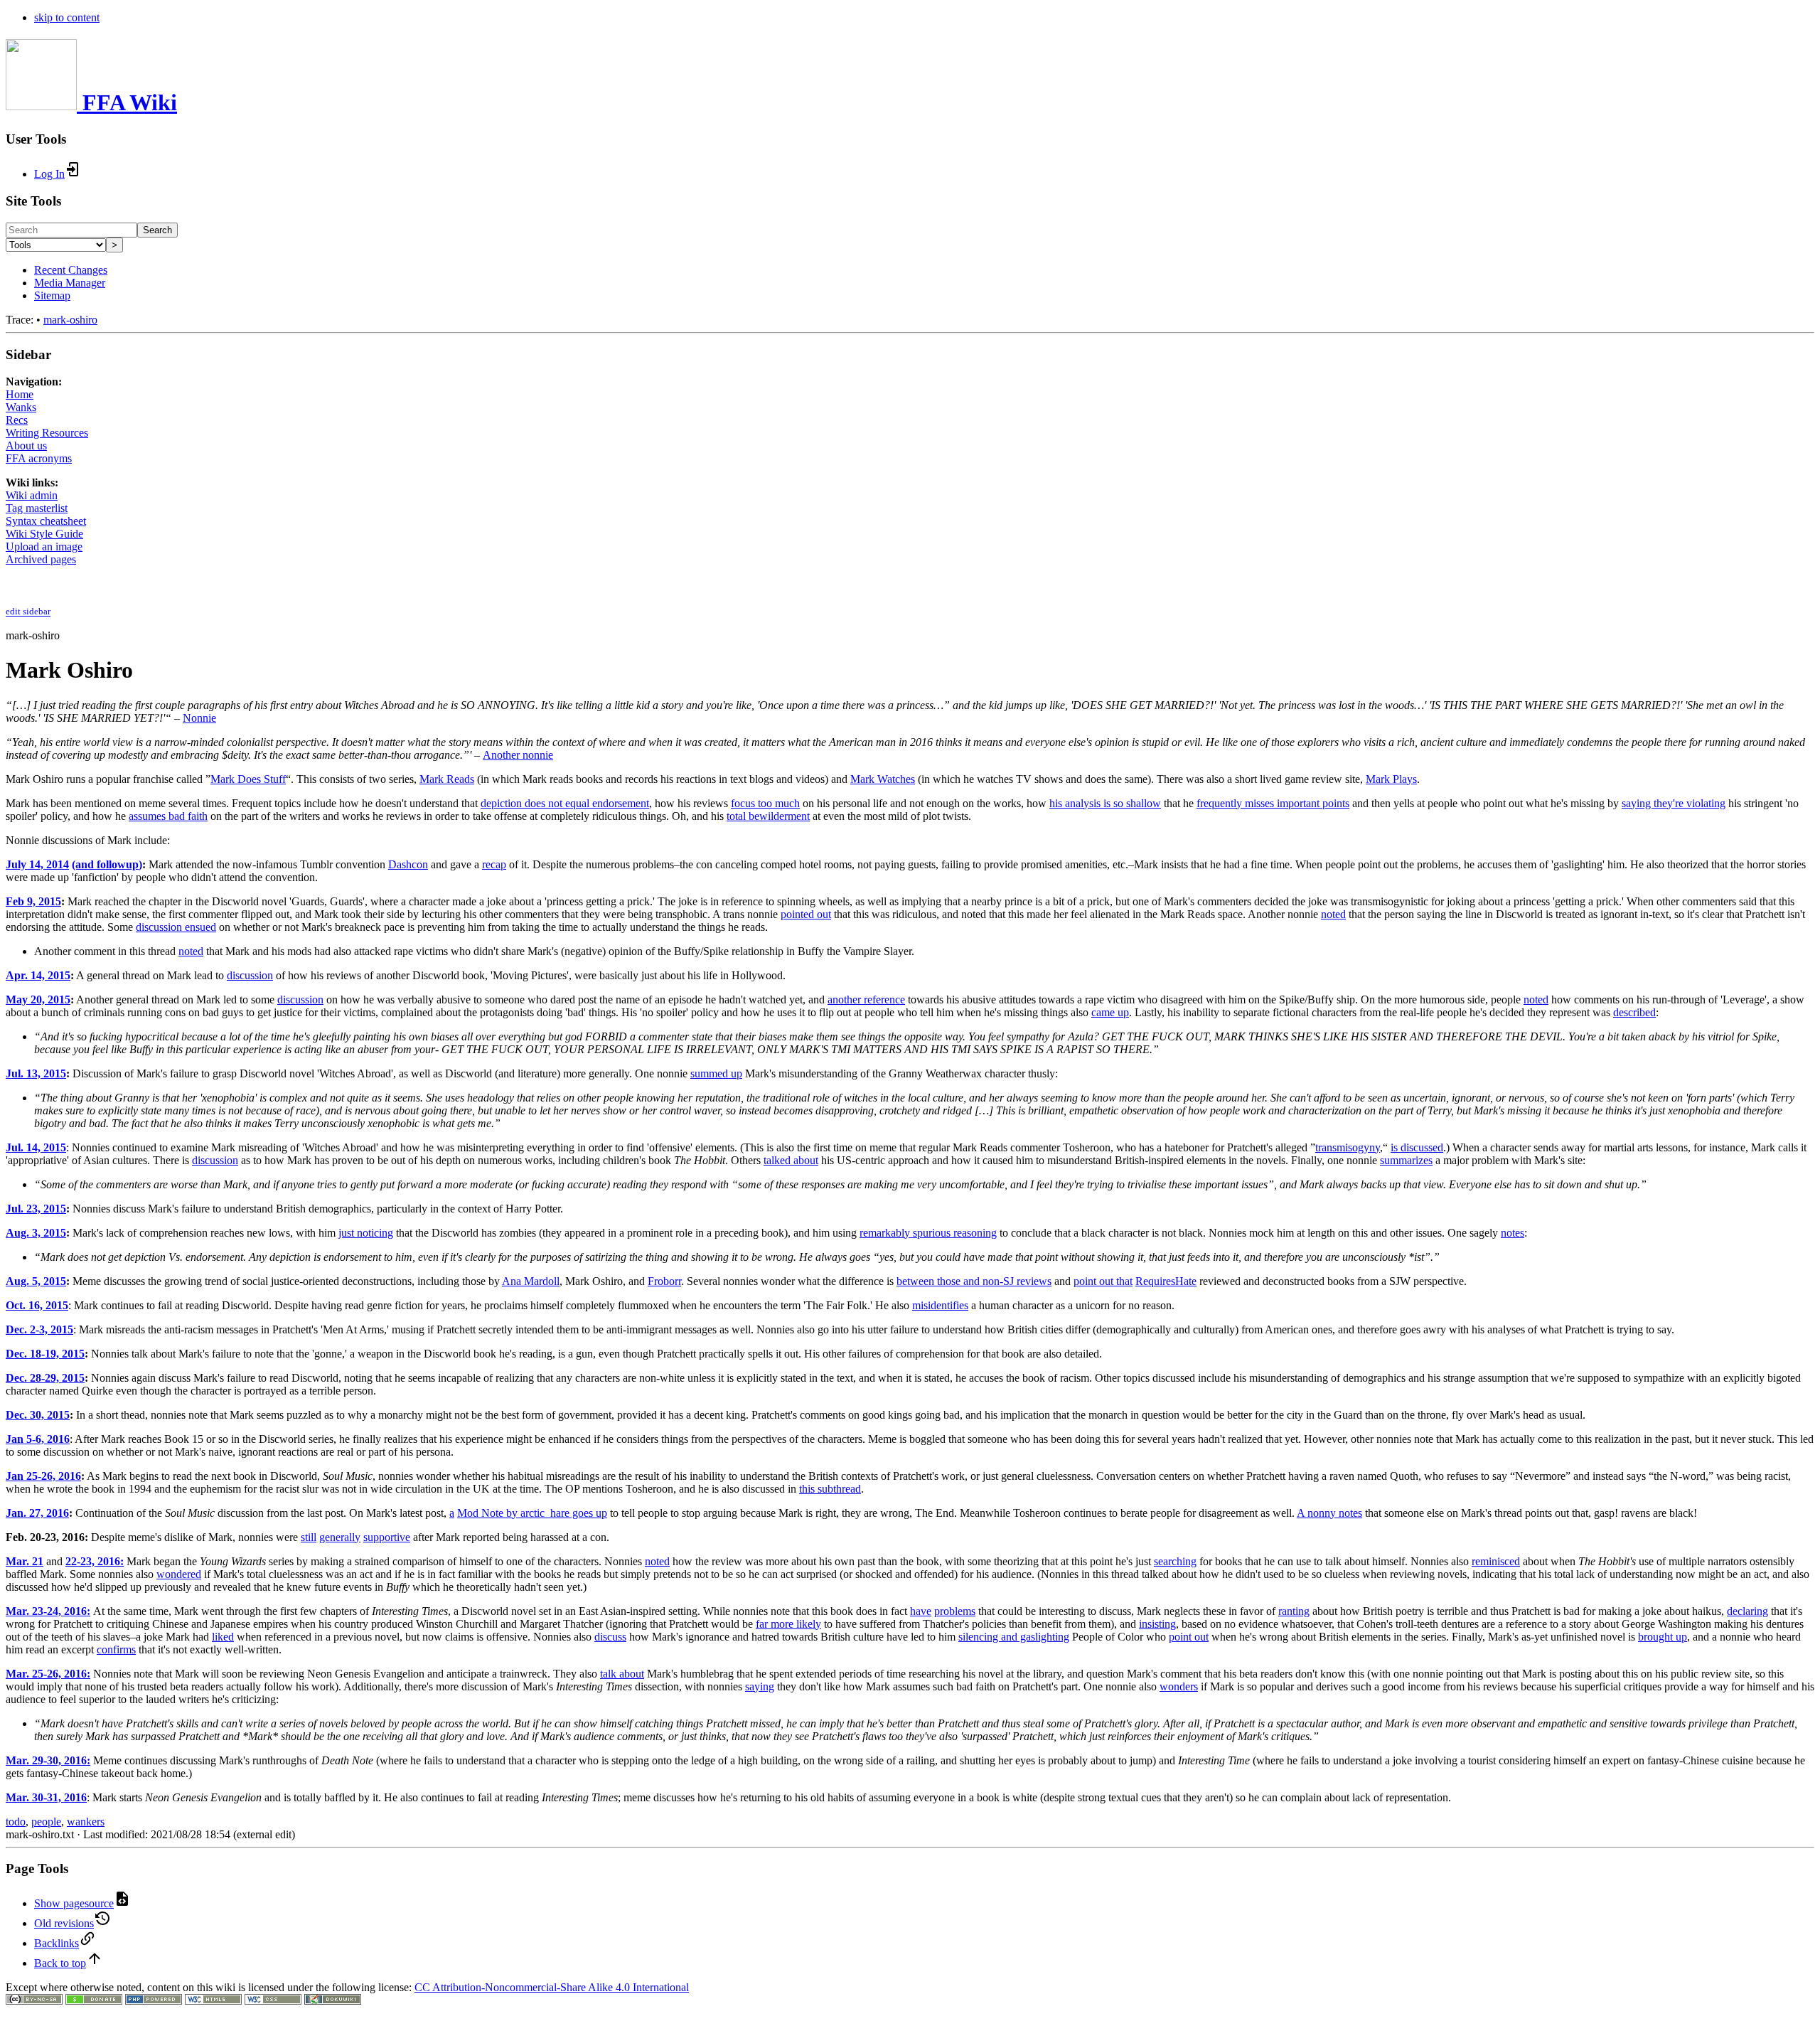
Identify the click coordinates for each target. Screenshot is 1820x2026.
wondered (179, 1574)
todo (16, 1822)
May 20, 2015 (38, 999)
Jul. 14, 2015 (36, 1147)
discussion (250, 975)
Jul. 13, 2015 (36, 1073)
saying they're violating (1674, 803)
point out (1189, 1637)
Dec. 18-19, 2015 (45, 1354)
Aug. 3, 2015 (36, 1233)
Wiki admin (32, 495)
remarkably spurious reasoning (928, 1233)
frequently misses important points (1273, 803)
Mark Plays (1391, 779)
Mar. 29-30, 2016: (48, 1760)
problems (955, 1611)
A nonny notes (1329, 1513)
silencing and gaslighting (1014, 1637)
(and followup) (107, 864)
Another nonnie (518, 755)
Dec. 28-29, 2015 (45, 1378)
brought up (1663, 1637)
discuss (610, 1637)
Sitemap (52, 295)
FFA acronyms (39, 458)
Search (157, 230)
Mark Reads (447, 779)
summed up (716, 1073)
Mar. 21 (25, 1561)
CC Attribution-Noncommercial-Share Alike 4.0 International (552, 1987)
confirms (116, 1649)
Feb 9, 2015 (33, 901)
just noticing (366, 1233)
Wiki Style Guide (44, 534)
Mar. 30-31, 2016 (46, 1797)
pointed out (806, 914)
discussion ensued (176, 927)
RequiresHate (1166, 1281)
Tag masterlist (37, 508)
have (921, 1611)
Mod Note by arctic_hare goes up (532, 1513)
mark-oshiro (70, 320)
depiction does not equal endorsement (565, 803)
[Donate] (94, 2001)
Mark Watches (883, 779)
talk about (622, 1674)
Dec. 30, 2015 (38, 1415)
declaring (1747, 1611)
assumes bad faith (168, 816)
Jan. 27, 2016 (37, 1513)
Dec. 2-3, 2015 (39, 1329)
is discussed (1417, 1147)
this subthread (830, 1489)
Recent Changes (71, 270)
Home (20, 394)
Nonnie (199, 718)
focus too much (765, 803)
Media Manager (70, 283)
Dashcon (408, 864)
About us (26, 446)
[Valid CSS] (273, 2001)
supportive (387, 1537)
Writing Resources (47, 433)
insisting (1157, 1624)
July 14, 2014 (37, 864)
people (46, 1822)
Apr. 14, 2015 (38, 975)
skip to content (67, 17)
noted (1333, 914)
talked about (791, 1160)
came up (1110, 1012)
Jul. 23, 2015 (36, 1209)
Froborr (664, 1281)
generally (340, 1537)
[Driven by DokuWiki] (333, 2001)
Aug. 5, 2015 (36, 1281)
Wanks (21, 407)
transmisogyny (1348, 1147)
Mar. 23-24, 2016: (48, 1611)
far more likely (788, 1624)
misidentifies (940, 1305)
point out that (1103, 1281)
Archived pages (41, 559)
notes (1513, 1233)
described (1634, 1012)
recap (494, 864)
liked (223, 1637)
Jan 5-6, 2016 (38, 1439)
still (309, 1537)
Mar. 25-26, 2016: (48, 1674)
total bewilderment (768, 816)
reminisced (1496, 1561)
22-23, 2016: (95, 1561)
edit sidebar (28, 612)
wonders (1179, 1686)
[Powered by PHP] (154, 2001)
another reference (866, 999)
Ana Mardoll (531, 1281)
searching (1175, 1561)
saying (760, 1686)
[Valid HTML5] (213, 2001)
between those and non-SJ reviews (974, 1281)
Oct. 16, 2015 (37, 1305)
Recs (17, 420)
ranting (1294, 1611)
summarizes (1406, 1160)
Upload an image (44, 547)
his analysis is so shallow (1105, 803)
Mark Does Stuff (248, 779)
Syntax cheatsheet (46, 521)
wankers (86, 1822)
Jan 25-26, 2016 (43, 1476)
